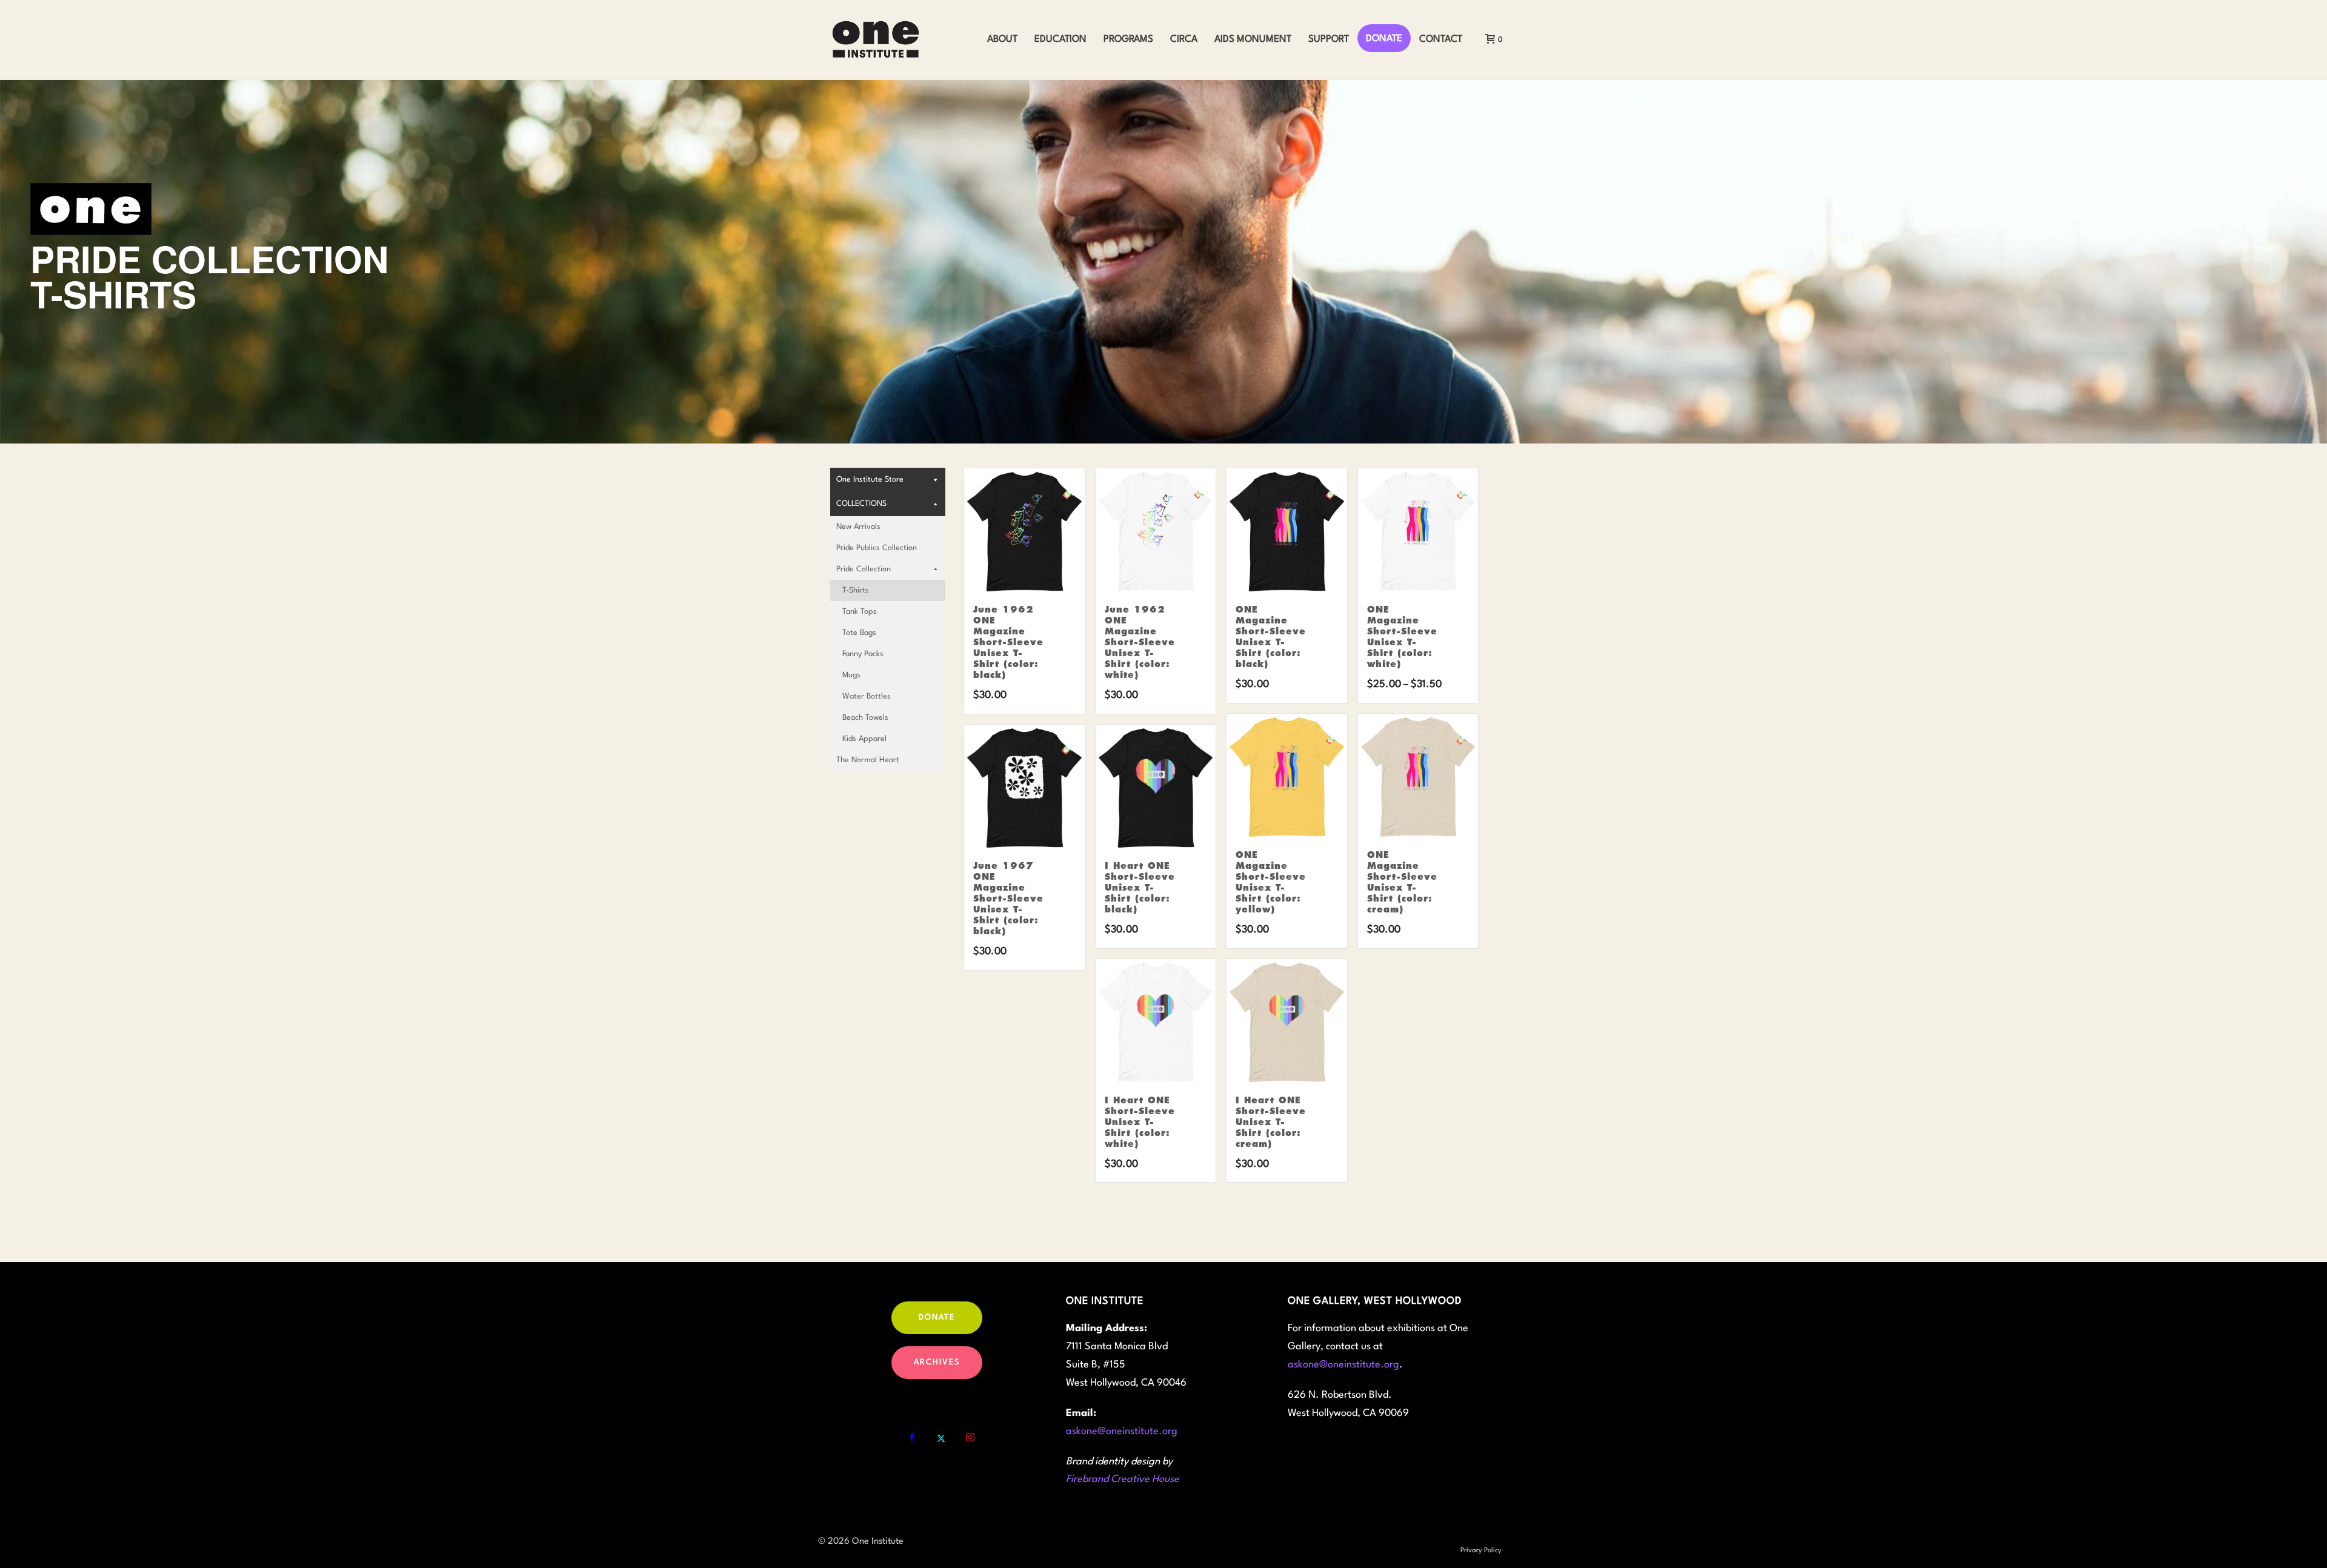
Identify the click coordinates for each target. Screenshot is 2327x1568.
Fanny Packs (863, 654)
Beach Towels (865, 718)
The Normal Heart (868, 760)
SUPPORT (1329, 39)
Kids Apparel (864, 739)
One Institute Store (870, 480)
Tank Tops (860, 612)
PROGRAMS (1128, 39)
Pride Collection (864, 569)
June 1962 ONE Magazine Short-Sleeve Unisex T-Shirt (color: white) (1140, 642)
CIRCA (1184, 39)
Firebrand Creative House (1123, 1479)
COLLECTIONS (861, 504)
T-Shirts (856, 590)
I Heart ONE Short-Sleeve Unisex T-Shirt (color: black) (1140, 888)
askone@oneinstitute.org (1122, 1431)
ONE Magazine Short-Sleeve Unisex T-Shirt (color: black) (1271, 637)
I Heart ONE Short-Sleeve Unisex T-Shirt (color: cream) (1271, 1122)
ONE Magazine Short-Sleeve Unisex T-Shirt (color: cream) (1402, 882)
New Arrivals (858, 527)
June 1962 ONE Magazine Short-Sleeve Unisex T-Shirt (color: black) (1008, 642)
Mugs (851, 675)
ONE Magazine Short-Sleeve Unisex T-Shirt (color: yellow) (1271, 882)
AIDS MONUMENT (1253, 39)
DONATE (1384, 39)
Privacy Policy (1481, 1551)
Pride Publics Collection (877, 548)
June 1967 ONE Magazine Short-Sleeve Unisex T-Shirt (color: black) (1008, 899)
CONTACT (1441, 39)
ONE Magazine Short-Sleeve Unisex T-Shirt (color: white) (1402, 637)
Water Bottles (867, 696)
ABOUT (1002, 39)
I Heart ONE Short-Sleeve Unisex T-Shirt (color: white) (1140, 1122)
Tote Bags (859, 633)
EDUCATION (1060, 39)
